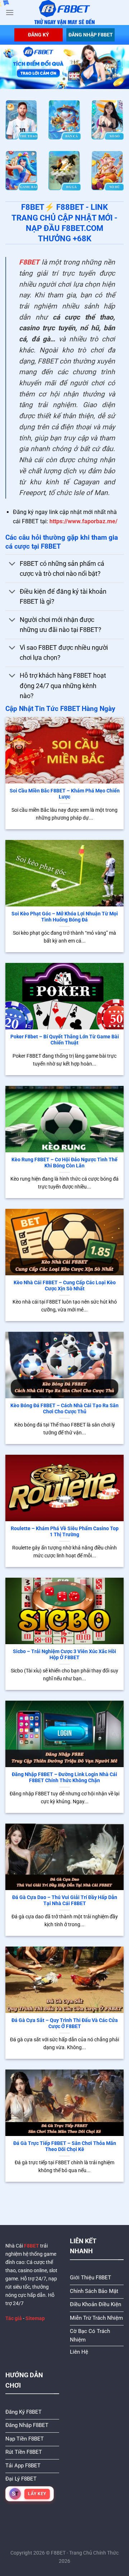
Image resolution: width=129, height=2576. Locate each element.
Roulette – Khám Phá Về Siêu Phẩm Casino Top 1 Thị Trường (65, 1532)
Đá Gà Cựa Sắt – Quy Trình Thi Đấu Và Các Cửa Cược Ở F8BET (65, 2023)
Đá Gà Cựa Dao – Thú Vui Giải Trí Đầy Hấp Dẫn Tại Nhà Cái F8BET (65, 1900)
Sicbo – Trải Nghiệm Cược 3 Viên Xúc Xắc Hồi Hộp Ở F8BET (64, 1655)
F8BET (29, 262)
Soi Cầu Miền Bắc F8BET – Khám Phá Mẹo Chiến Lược (65, 794)
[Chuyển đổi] (12, 565)
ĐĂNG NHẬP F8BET (91, 35)
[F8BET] (65, 13)
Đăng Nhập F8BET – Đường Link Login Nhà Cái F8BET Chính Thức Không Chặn (64, 1778)
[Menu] (10, 12)
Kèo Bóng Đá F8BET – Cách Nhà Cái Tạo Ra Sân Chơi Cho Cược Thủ (64, 1409)
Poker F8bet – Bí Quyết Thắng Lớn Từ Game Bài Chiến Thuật (65, 1040)
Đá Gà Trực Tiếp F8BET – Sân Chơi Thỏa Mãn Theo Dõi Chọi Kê (65, 2146)
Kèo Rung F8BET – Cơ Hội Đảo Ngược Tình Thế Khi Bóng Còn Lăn (64, 1163)
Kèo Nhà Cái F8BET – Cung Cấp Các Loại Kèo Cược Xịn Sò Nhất (65, 1286)
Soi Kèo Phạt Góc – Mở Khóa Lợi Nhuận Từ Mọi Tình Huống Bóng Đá (65, 917)
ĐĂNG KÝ (39, 35)
